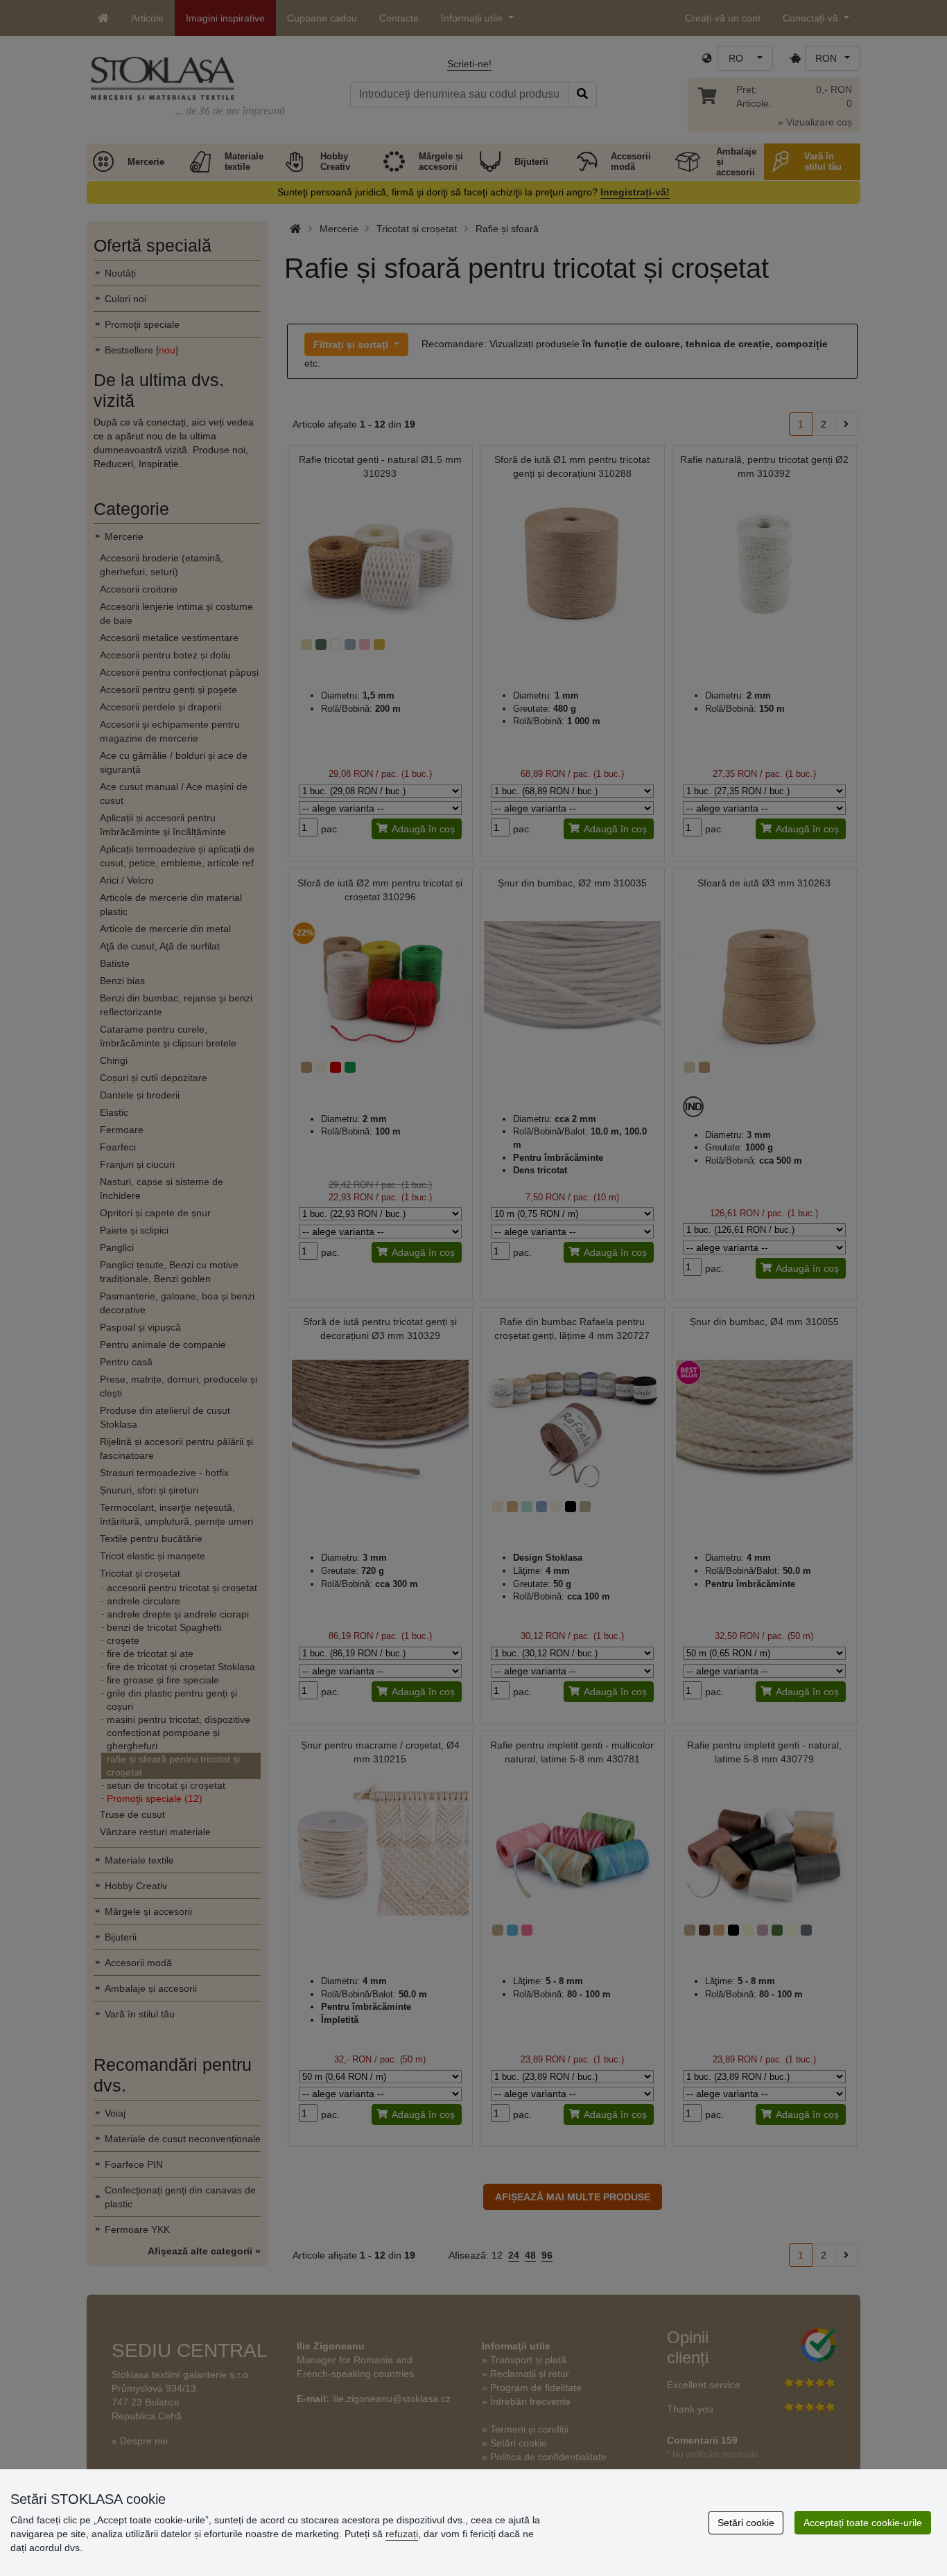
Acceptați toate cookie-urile (863, 2523)
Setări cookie (746, 2523)
